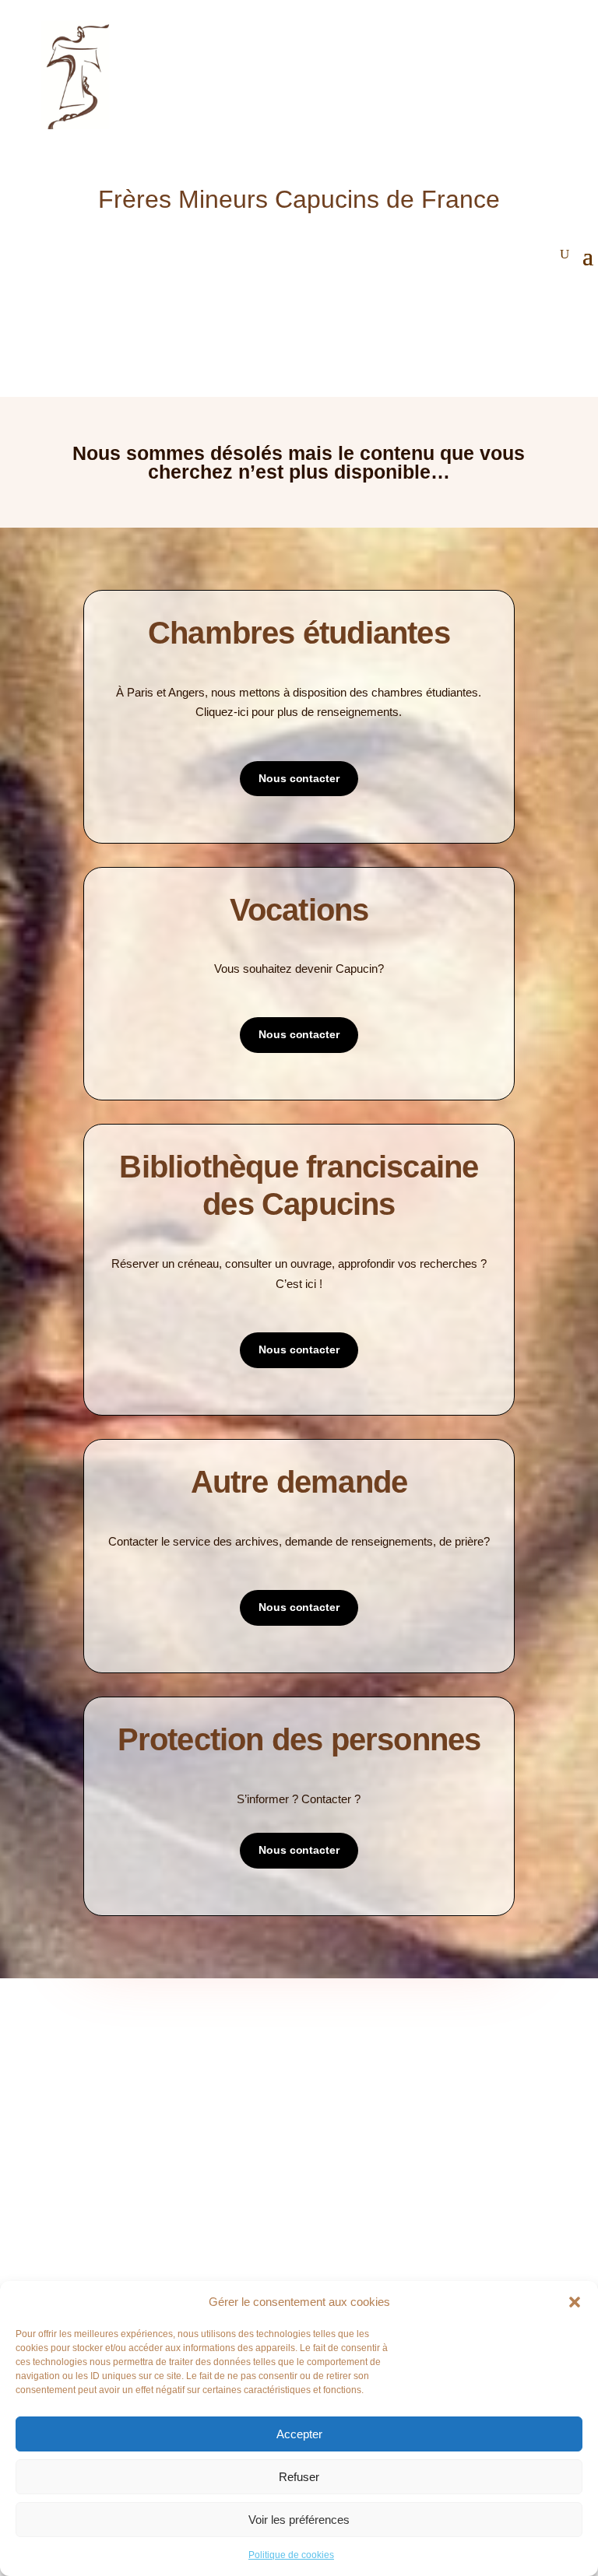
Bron (98, 2243)
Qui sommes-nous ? (133, 2049)
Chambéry (110, 2266)
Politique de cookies (291, 2555)
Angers (104, 2219)
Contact (106, 2119)
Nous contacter (299, 778)
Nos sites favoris (355, 2119)
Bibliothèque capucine (368, 2095)
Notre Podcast (124, 2072)
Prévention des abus (363, 2243)
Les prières (113, 2095)
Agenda (331, 2072)
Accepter (299, 2434)
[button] (575, 2302)
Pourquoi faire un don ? (374, 2219)
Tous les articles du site (375, 2049)
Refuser (299, 2477)
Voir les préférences (299, 2520)
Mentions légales (130, 2142)
